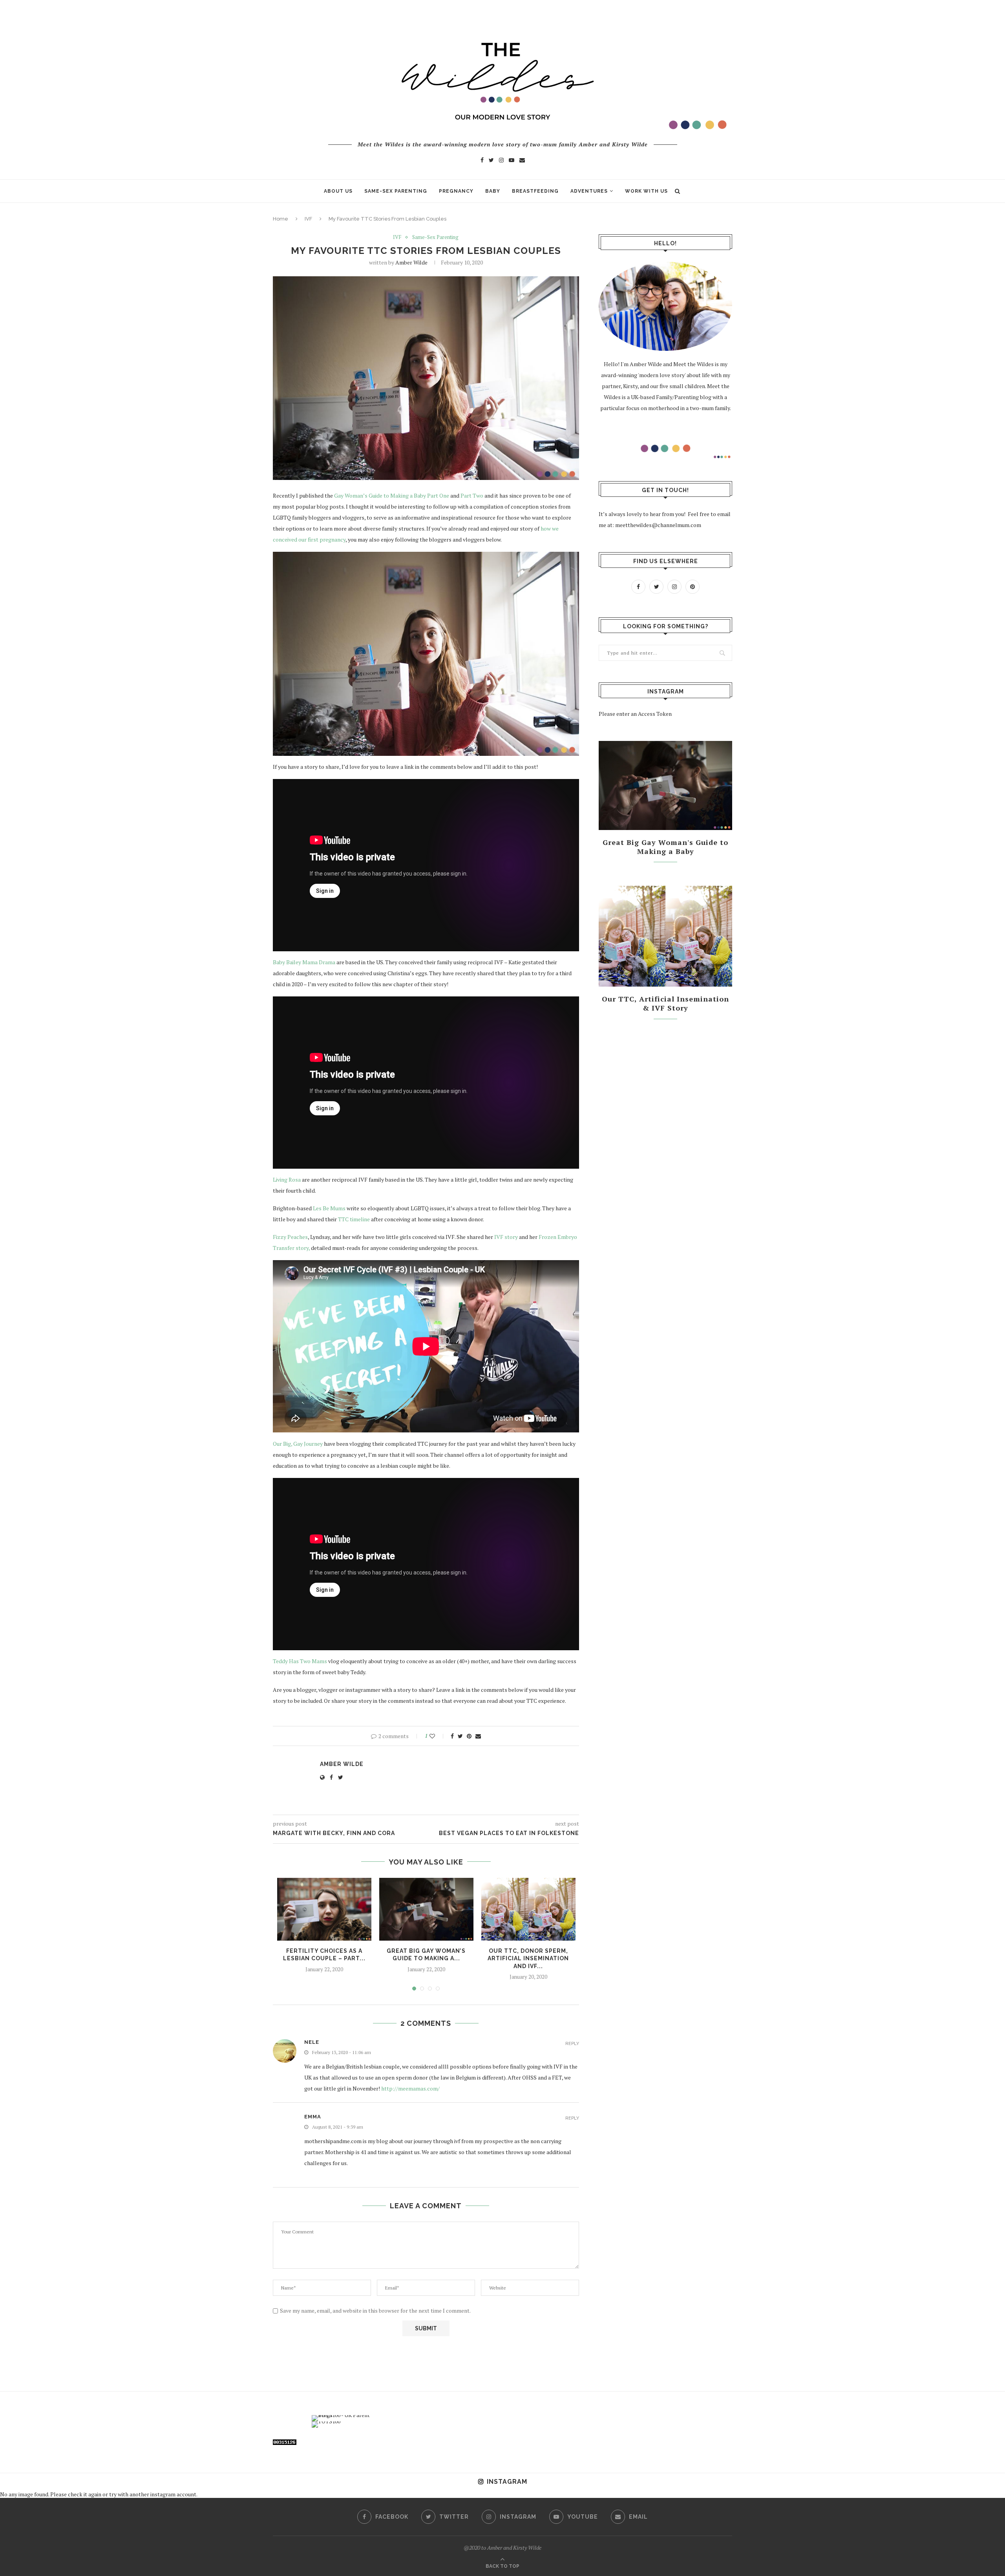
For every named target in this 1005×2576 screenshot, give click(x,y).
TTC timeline (354, 1219)
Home (280, 219)
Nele (312, 2042)
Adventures (589, 191)
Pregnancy (456, 191)
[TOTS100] (326, 2421)
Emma (313, 2117)
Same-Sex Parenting (396, 191)
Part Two (472, 495)
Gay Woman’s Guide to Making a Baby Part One (392, 495)
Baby (493, 191)
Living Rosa (287, 1179)
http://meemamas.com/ (410, 2088)
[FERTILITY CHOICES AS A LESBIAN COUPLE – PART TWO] (324, 1909)
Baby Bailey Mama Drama (305, 962)
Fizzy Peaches (290, 1237)
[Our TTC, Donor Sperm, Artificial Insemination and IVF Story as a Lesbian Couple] (528, 1909)
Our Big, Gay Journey (298, 1444)
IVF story (505, 1237)
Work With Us (646, 191)
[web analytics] (285, 2444)
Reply (572, 2044)
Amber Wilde (411, 262)
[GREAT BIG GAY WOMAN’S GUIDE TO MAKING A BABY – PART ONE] (426, 1909)
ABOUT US (338, 191)
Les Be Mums (329, 1208)
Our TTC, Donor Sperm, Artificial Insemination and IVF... (528, 1958)
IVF (308, 219)
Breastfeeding (535, 191)
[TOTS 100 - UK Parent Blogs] (344, 2415)
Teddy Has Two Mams (300, 1661)
